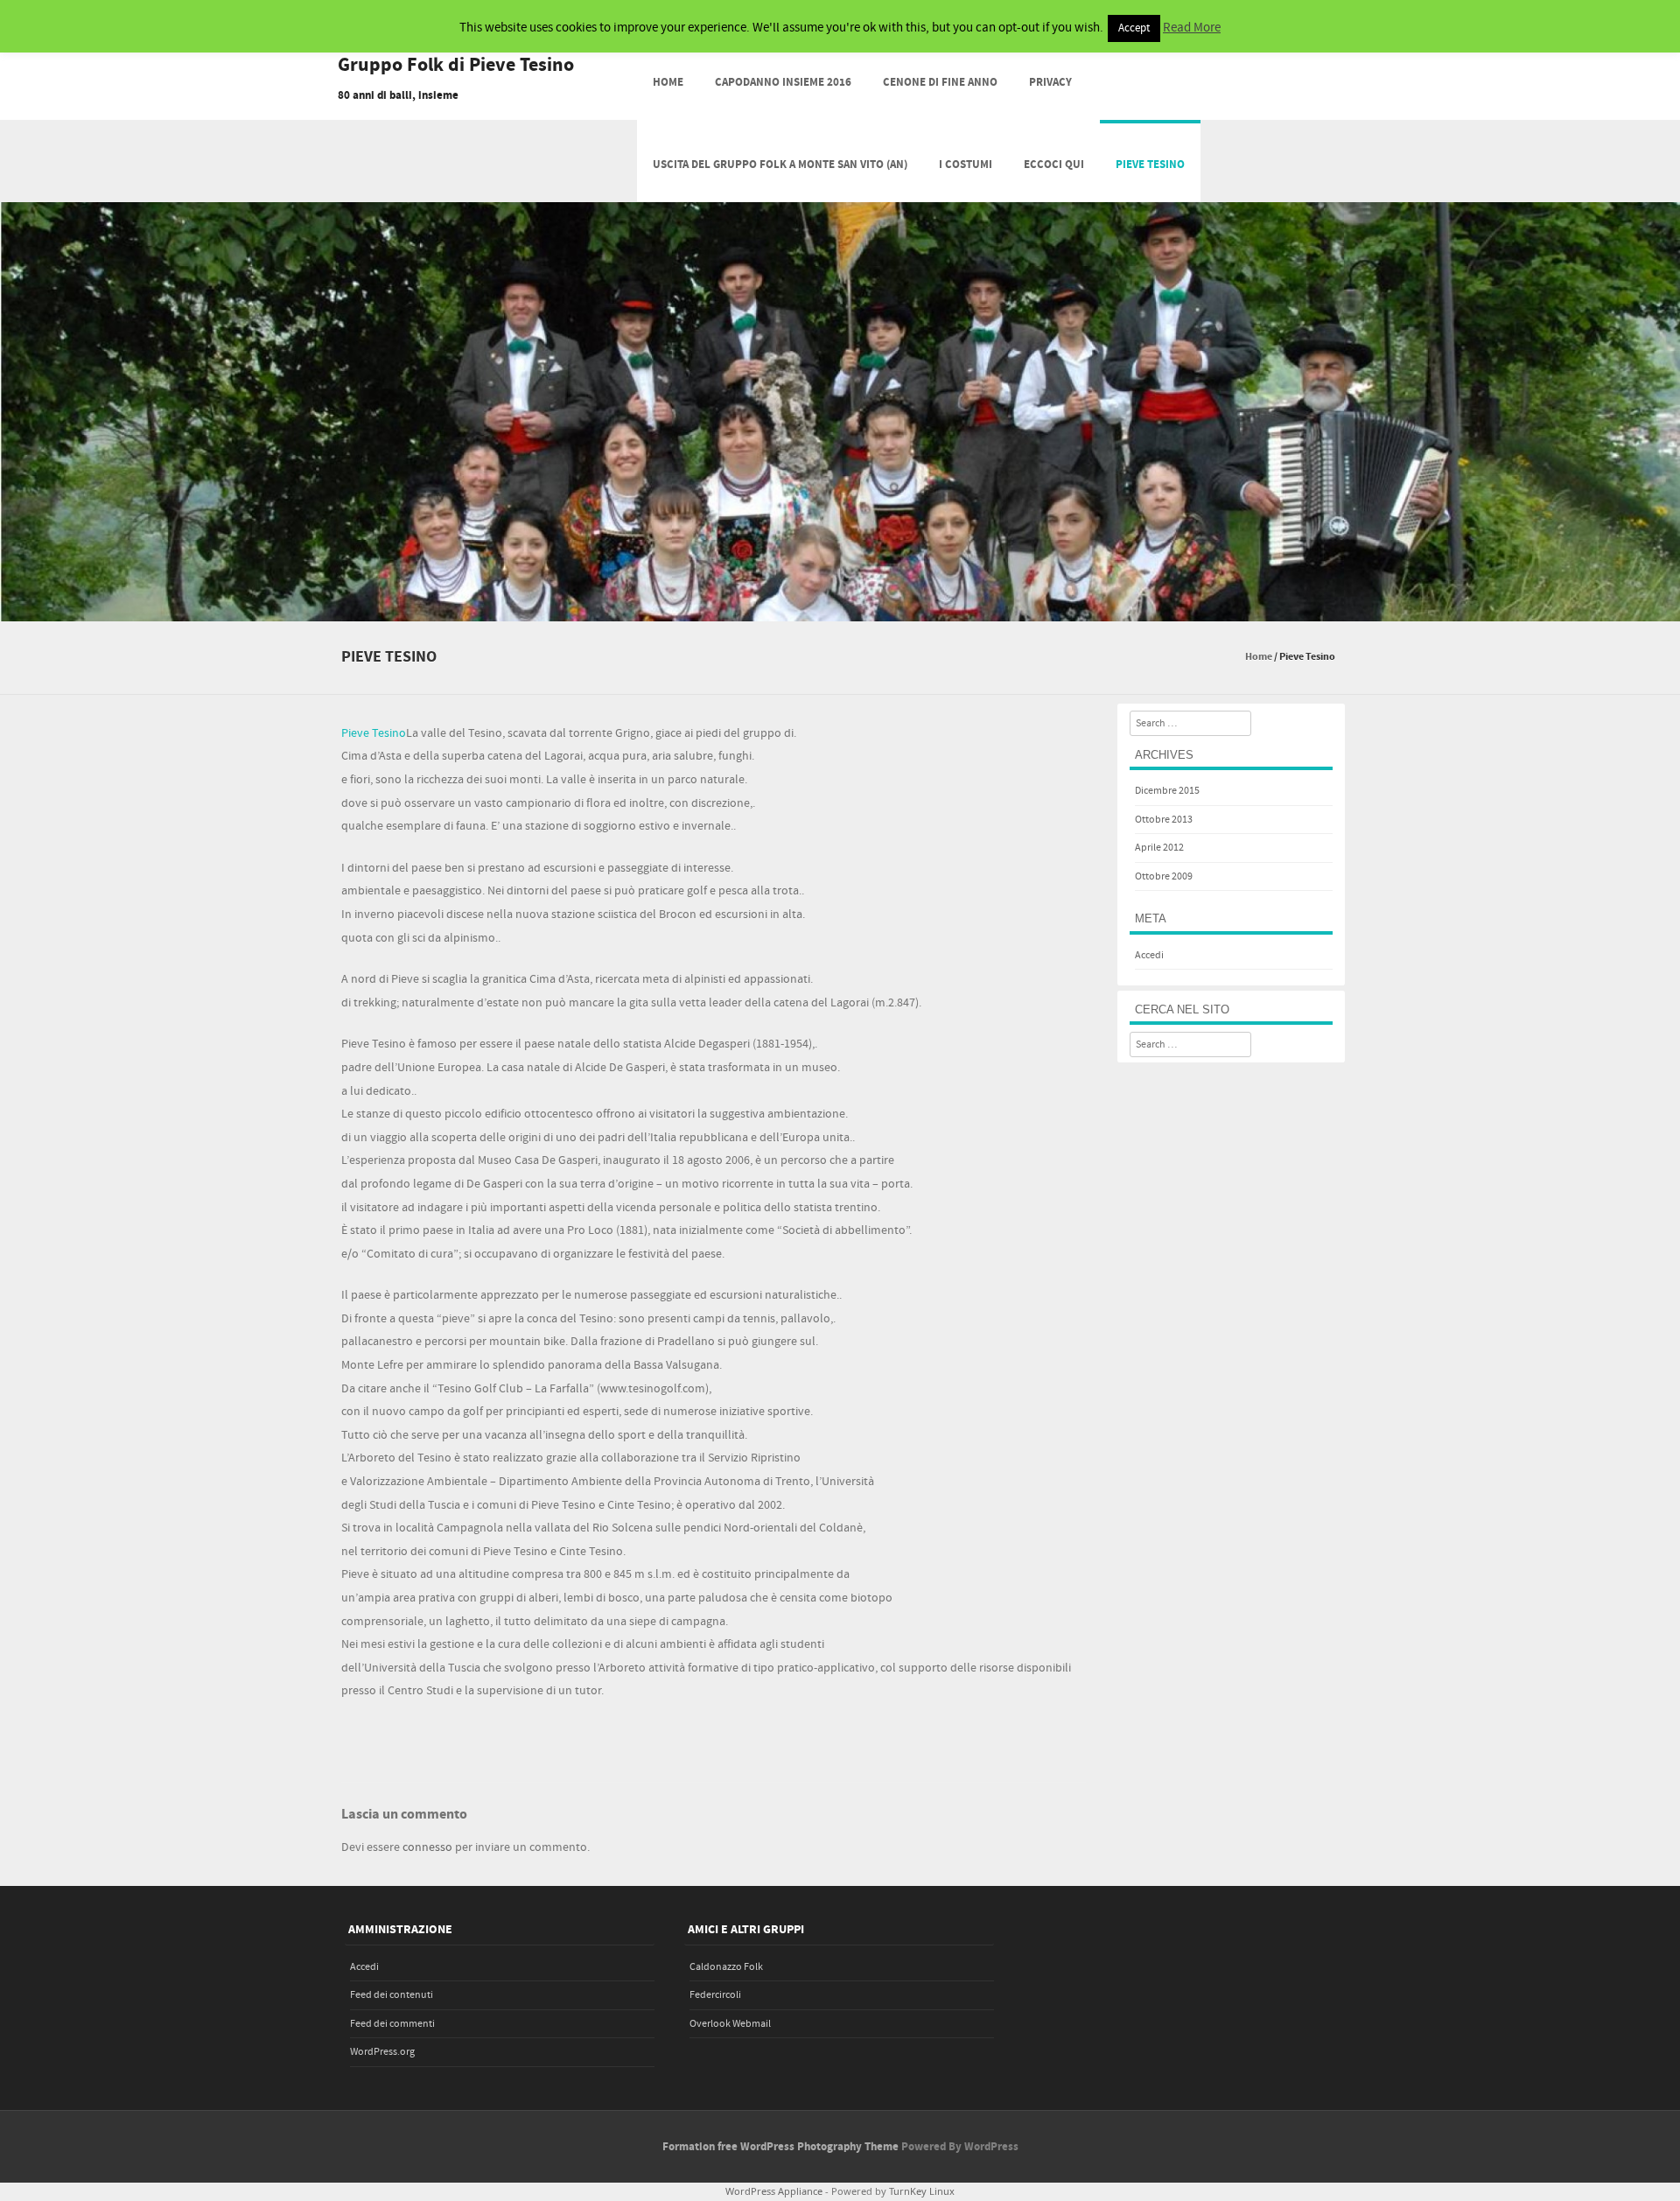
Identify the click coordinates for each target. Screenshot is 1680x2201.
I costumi (966, 165)
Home (668, 82)
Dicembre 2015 (1167, 791)
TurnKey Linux (922, 2191)
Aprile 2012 (1159, 848)
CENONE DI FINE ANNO (940, 82)
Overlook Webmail (730, 2024)
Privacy (1050, 82)
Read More (1192, 28)
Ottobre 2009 (1164, 876)
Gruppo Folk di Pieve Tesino (456, 66)
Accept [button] (1134, 28)
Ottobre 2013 (1164, 820)
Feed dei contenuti (392, 1995)
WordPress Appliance (774, 2191)
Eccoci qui (1054, 165)
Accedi (1149, 955)
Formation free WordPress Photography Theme (780, 2147)
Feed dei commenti (392, 2024)
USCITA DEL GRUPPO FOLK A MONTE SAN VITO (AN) (780, 165)
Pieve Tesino (1150, 165)
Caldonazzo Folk (726, 1967)
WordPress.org (382, 2052)
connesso (427, 1847)
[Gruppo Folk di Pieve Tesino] (840, 609)
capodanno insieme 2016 (783, 82)
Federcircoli (715, 1995)
